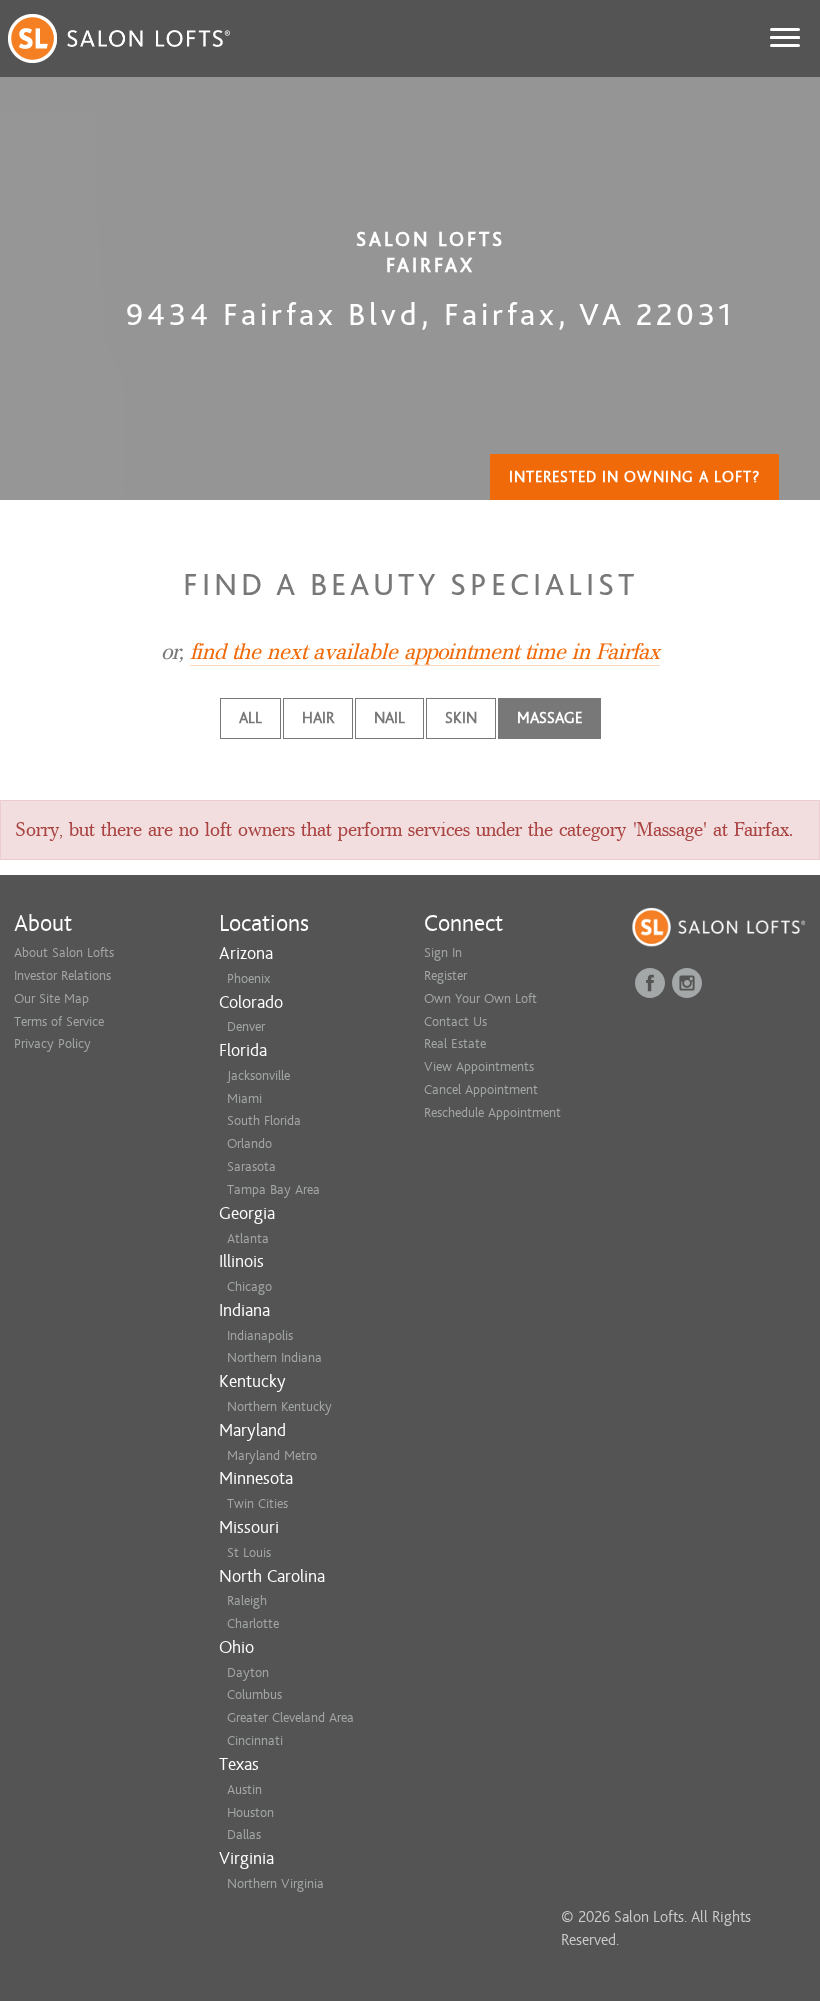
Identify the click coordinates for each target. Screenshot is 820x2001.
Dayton (248, 1672)
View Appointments (479, 1066)
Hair (318, 718)
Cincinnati (255, 1740)
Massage (549, 718)
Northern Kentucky (279, 1406)
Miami (244, 1098)
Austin (244, 1789)
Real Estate (455, 1043)
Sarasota (251, 1166)
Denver (246, 1026)
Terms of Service (59, 1021)
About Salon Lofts (64, 952)
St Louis (249, 1552)
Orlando (249, 1143)
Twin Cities (257, 1503)
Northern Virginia (275, 1883)
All (250, 718)
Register (445, 975)
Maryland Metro (272, 1455)
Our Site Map (51, 998)
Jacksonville (258, 1075)
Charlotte (253, 1623)
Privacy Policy (52, 1043)
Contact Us (455, 1021)
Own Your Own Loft (480, 998)
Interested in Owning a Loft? (634, 477)
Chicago (249, 1286)
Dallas (244, 1834)
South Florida (264, 1120)
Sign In (443, 952)
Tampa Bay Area (273, 1189)
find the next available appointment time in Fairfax (425, 652)
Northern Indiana (274, 1357)
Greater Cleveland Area (290, 1717)
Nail (389, 718)
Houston (250, 1812)
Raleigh (247, 1600)
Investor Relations (62, 975)
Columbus (254, 1694)
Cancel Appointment (481, 1089)
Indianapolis (260, 1335)
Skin (461, 718)
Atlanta (248, 1238)
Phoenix (248, 978)
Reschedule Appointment (492, 1112)
